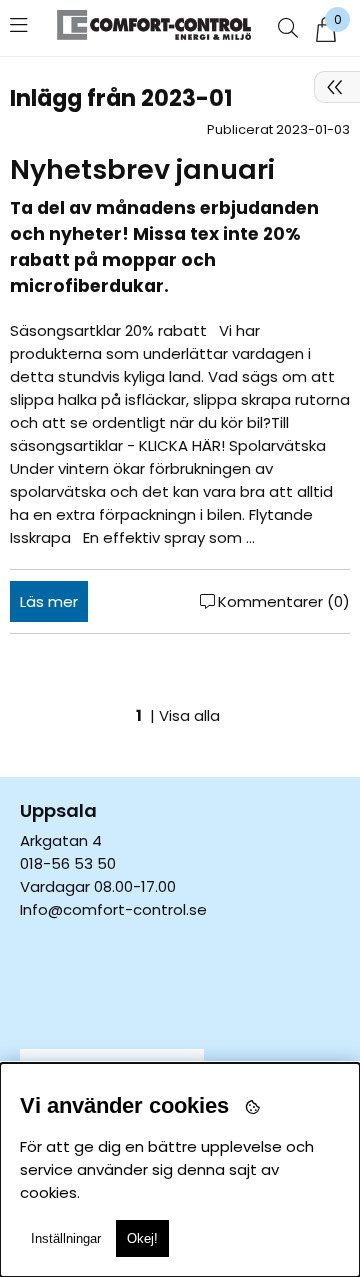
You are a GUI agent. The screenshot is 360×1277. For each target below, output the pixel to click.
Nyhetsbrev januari (142, 169)
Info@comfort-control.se (113, 909)
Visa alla (189, 715)
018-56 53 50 (68, 863)
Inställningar (66, 1238)
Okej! (142, 1238)
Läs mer (49, 601)
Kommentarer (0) (284, 601)
